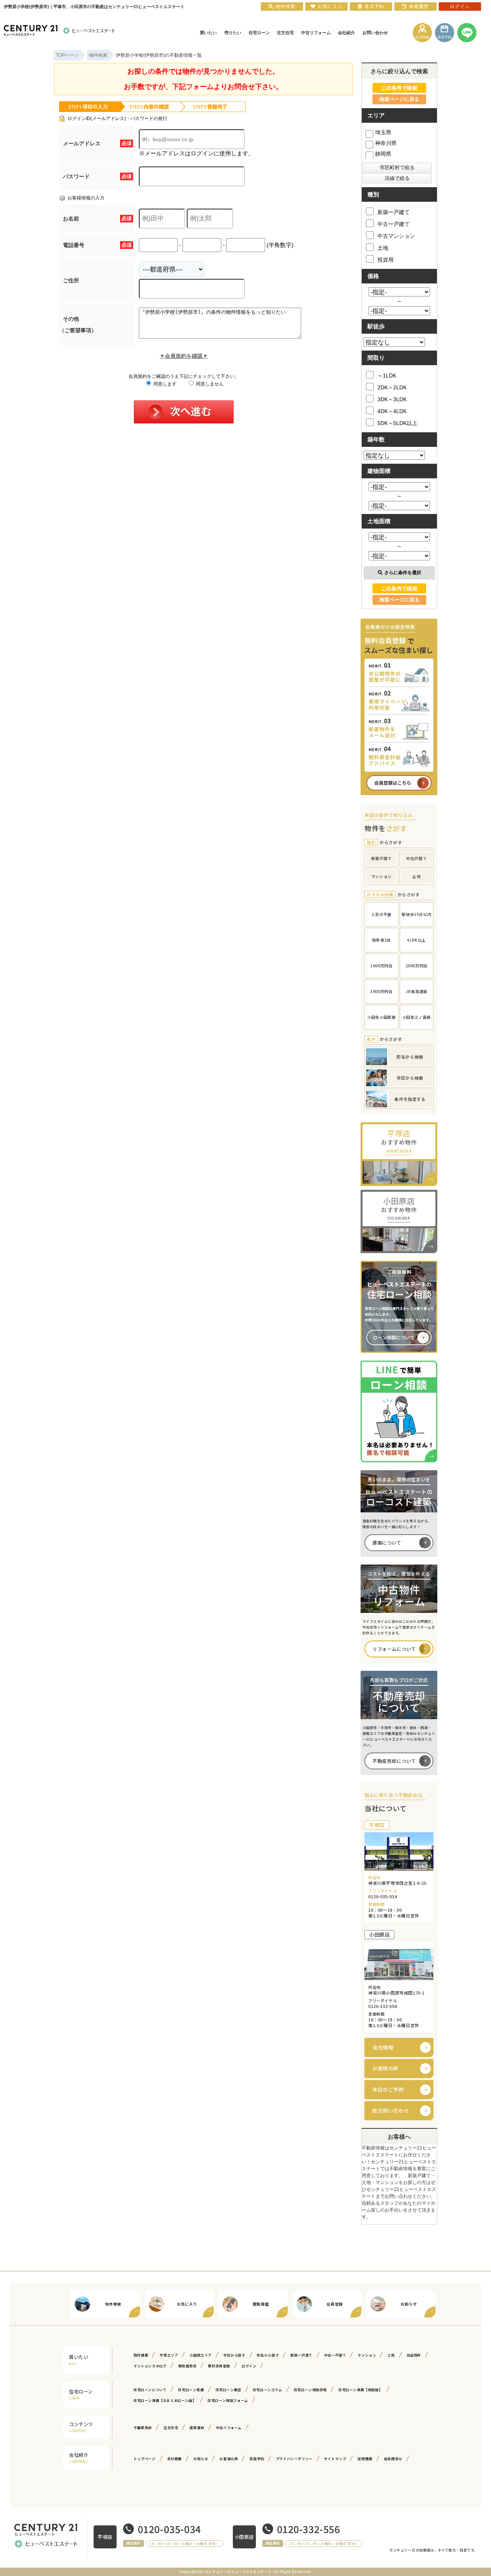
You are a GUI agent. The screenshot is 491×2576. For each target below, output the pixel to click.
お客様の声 (386, 2068)
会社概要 (175, 2459)
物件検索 (141, 2355)
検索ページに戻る (399, 99)
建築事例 (197, 2428)
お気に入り (330, 7)
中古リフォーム (229, 2428)
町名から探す (268, 2355)
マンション (367, 2355)
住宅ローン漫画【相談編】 (360, 2390)
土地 (383, 248)
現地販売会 (187, 2366)
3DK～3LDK (392, 399)
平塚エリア (169, 2355)
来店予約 (257, 2459)
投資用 (386, 260)
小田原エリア (201, 2355)
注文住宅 (171, 2428)
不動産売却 (143, 2428)
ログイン (249, 2366)
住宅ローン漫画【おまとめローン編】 (165, 2401)
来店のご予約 (388, 2089)
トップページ (145, 2459)
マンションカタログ (150, 2366)
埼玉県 (383, 132)
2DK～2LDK (392, 387)
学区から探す (234, 2355)
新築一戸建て (394, 212)
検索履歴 (419, 7)
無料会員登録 (219, 2366)
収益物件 (414, 2355)
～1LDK (387, 376)
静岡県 (383, 154)
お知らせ (201, 2459)
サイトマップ (335, 2459)
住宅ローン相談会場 (310, 2390)
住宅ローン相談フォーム (228, 2401)
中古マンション (396, 236)
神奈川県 (386, 143)
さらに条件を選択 (403, 573)
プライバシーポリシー (294, 2459)
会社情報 (383, 2047)
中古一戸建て (394, 224)
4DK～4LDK (392, 411)
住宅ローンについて (150, 2390)
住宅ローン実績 (191, 2390)
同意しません (209, 384)
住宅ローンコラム (268, 2390)
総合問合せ (393, 2459)
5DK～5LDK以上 (397, 423)
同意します (164, 384)
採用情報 (365, 2459)
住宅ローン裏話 (228, 2390)
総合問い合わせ (391, 2111)
